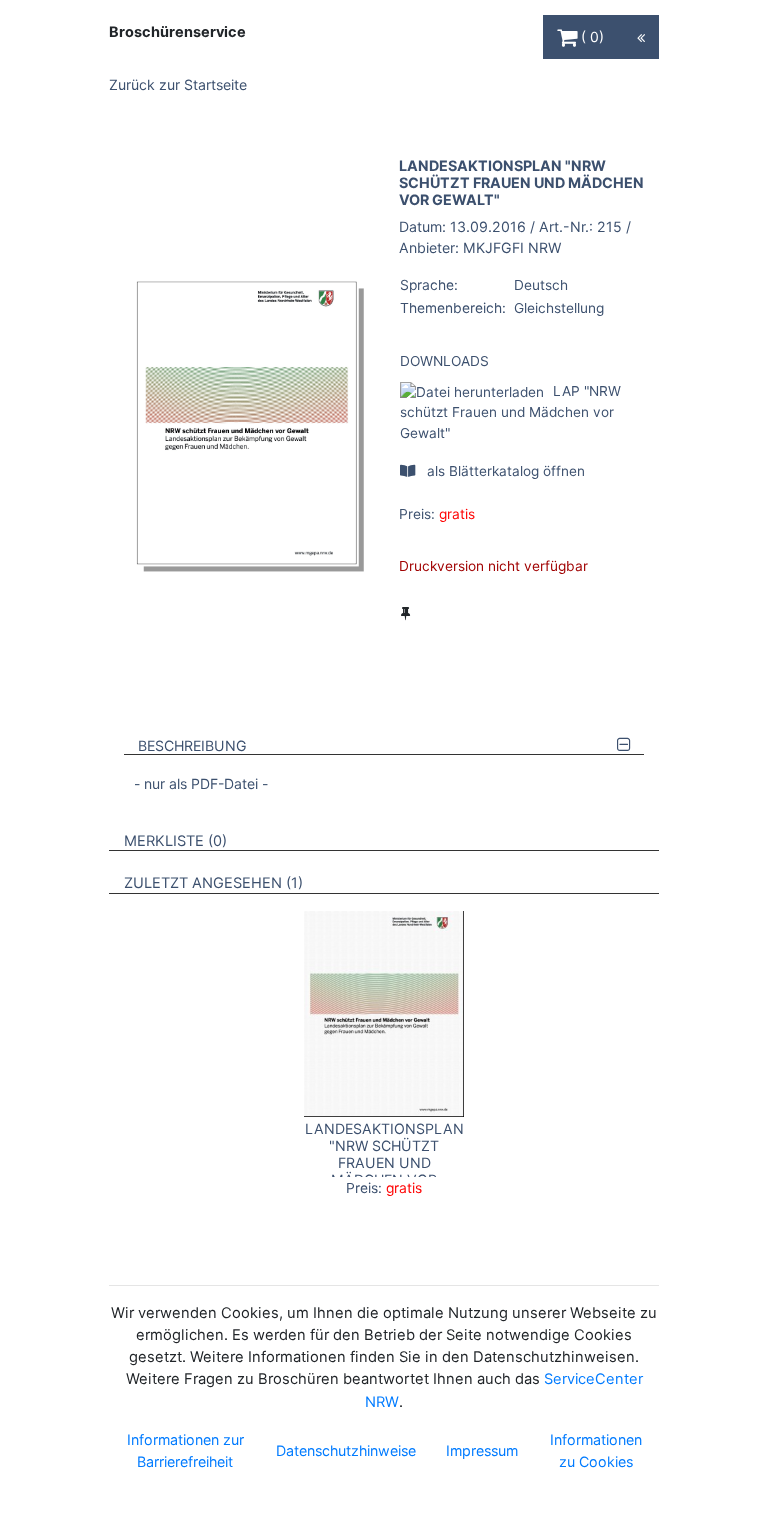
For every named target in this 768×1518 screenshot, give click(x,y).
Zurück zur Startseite (178, 84)
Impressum (482, 1450)
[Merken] (405, 613)
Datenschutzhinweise (346, 1450)
